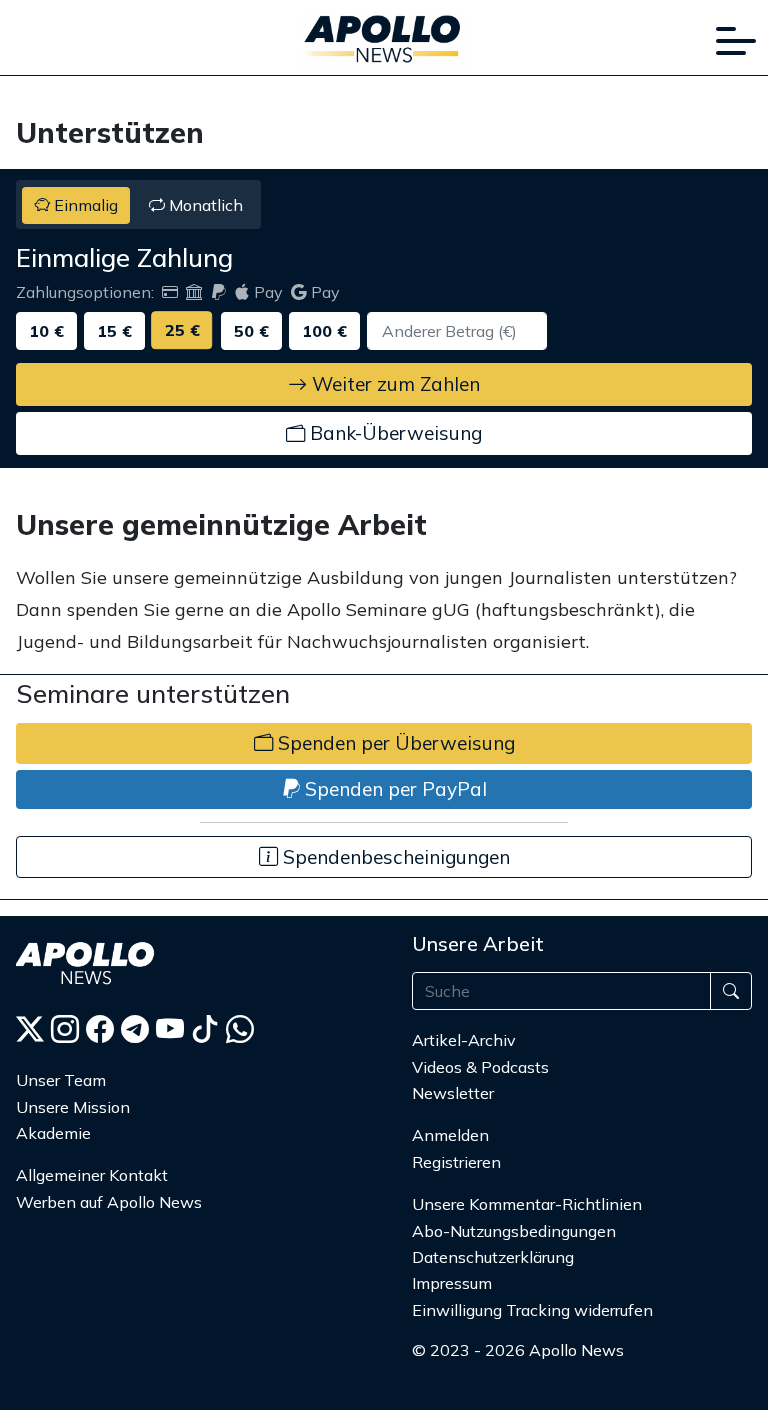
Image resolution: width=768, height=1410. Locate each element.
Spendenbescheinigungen (394, 857)
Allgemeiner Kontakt (92, 1175)
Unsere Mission (73, 1107)
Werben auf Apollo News (109, 1202)
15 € (114, 331)
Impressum (452, 1283)
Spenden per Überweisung (394, 743)
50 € (251, 331)
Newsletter (453, 1093)
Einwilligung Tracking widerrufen (532, 1310)
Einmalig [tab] (84, 205)
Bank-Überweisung (393, 433)
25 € (182, 331)
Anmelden (452, 1135)
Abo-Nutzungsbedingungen (514, 1231)
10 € (46, 331)
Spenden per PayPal (393, 789)
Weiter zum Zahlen (393, 384)
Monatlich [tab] (204, 205)
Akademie (53, 1133)
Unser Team (61, 1080)
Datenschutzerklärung (493, 1257)
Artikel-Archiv (464, 1040)
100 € (324, 331)
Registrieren (456, 1162)
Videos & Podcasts (480, 1067)
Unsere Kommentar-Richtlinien (527, 1204)
